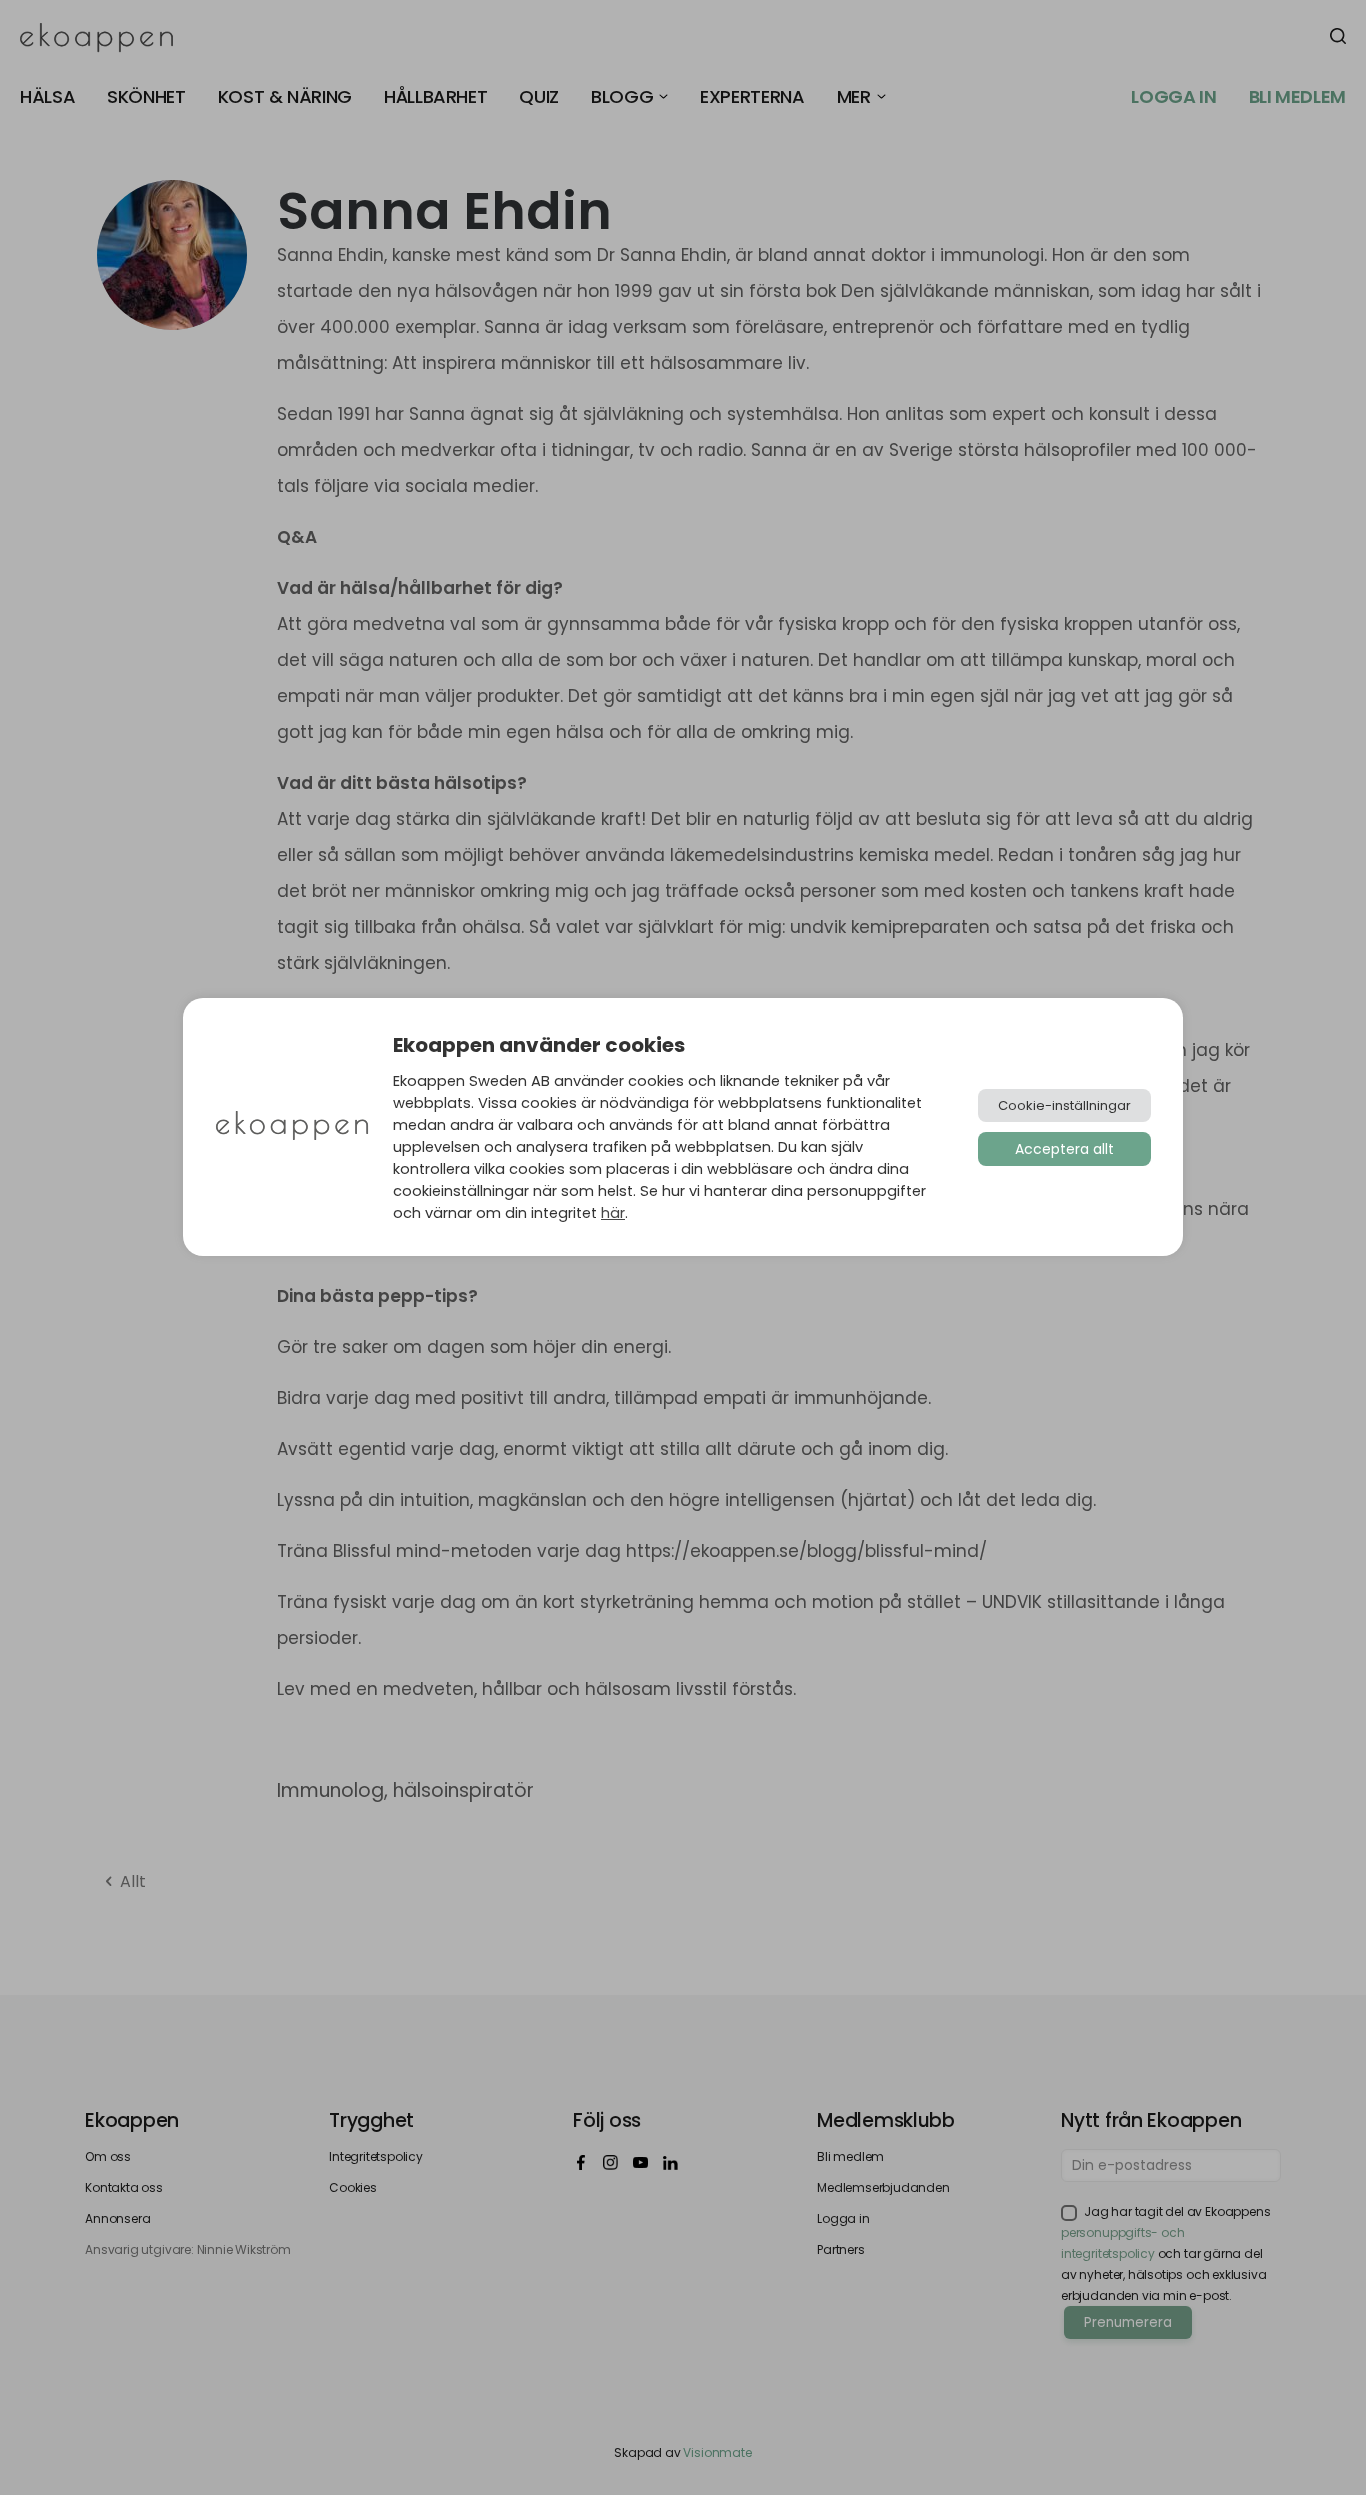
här (613, 1213)
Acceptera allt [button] (1064, 1149)
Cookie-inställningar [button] (1064, 1105)
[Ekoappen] (292, 1127)
